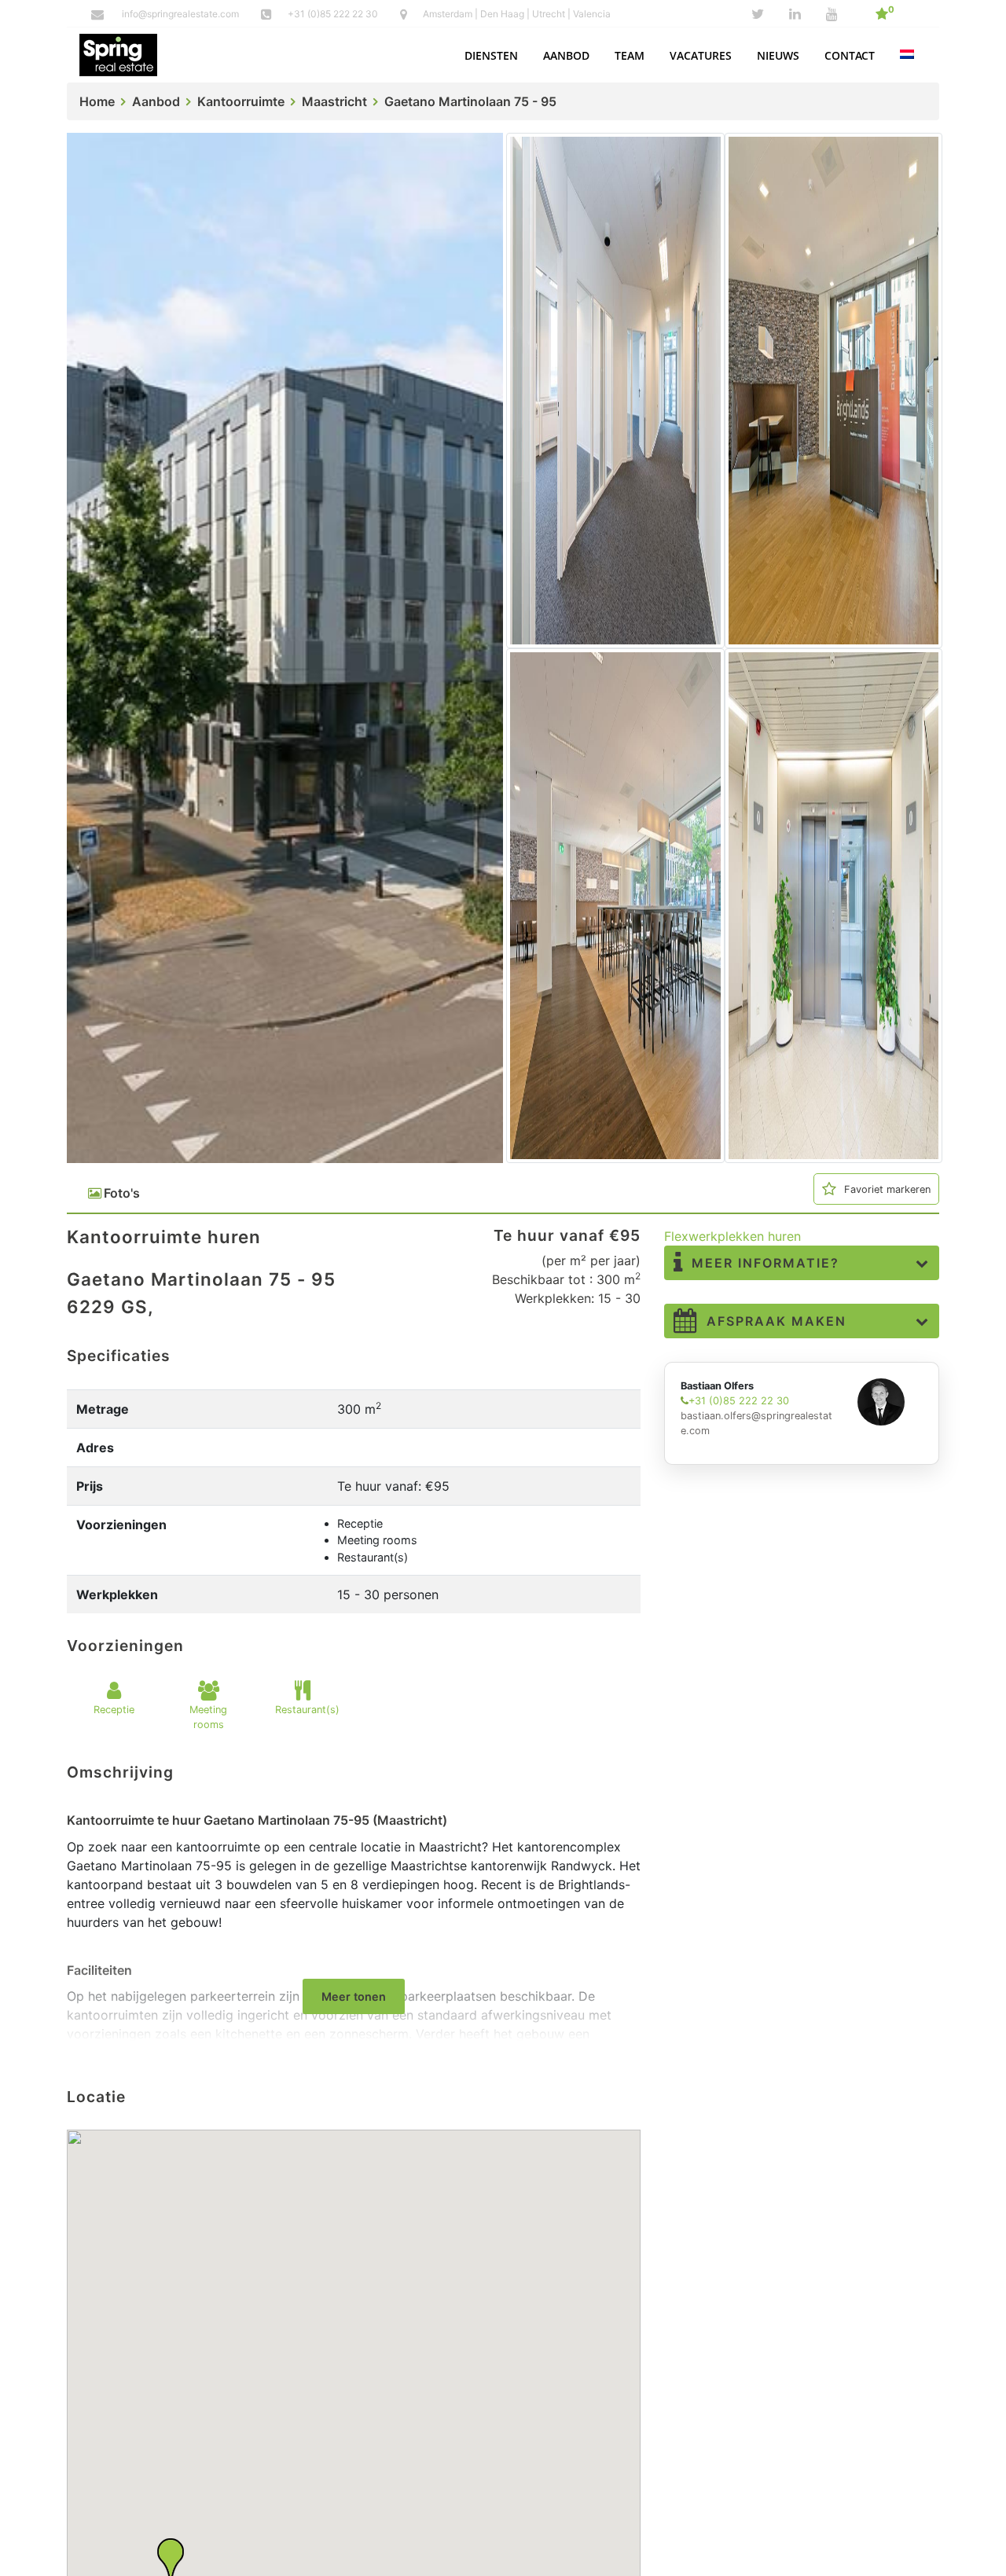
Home (97, 101)
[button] (491, 55)
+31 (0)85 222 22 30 (334, 14)
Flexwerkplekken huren (732, 1236)
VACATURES (701, 55)
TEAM (630, 55)
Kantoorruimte (241, 101)
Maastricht (334, 101)
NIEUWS (778, 55)
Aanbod (156, 101)
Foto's (122, 1193)
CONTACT (850, 55)
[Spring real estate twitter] (758, 14)
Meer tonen (354, 1996)
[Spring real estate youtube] (832, 14)
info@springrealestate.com (180, 14)
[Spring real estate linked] (795, 14)
